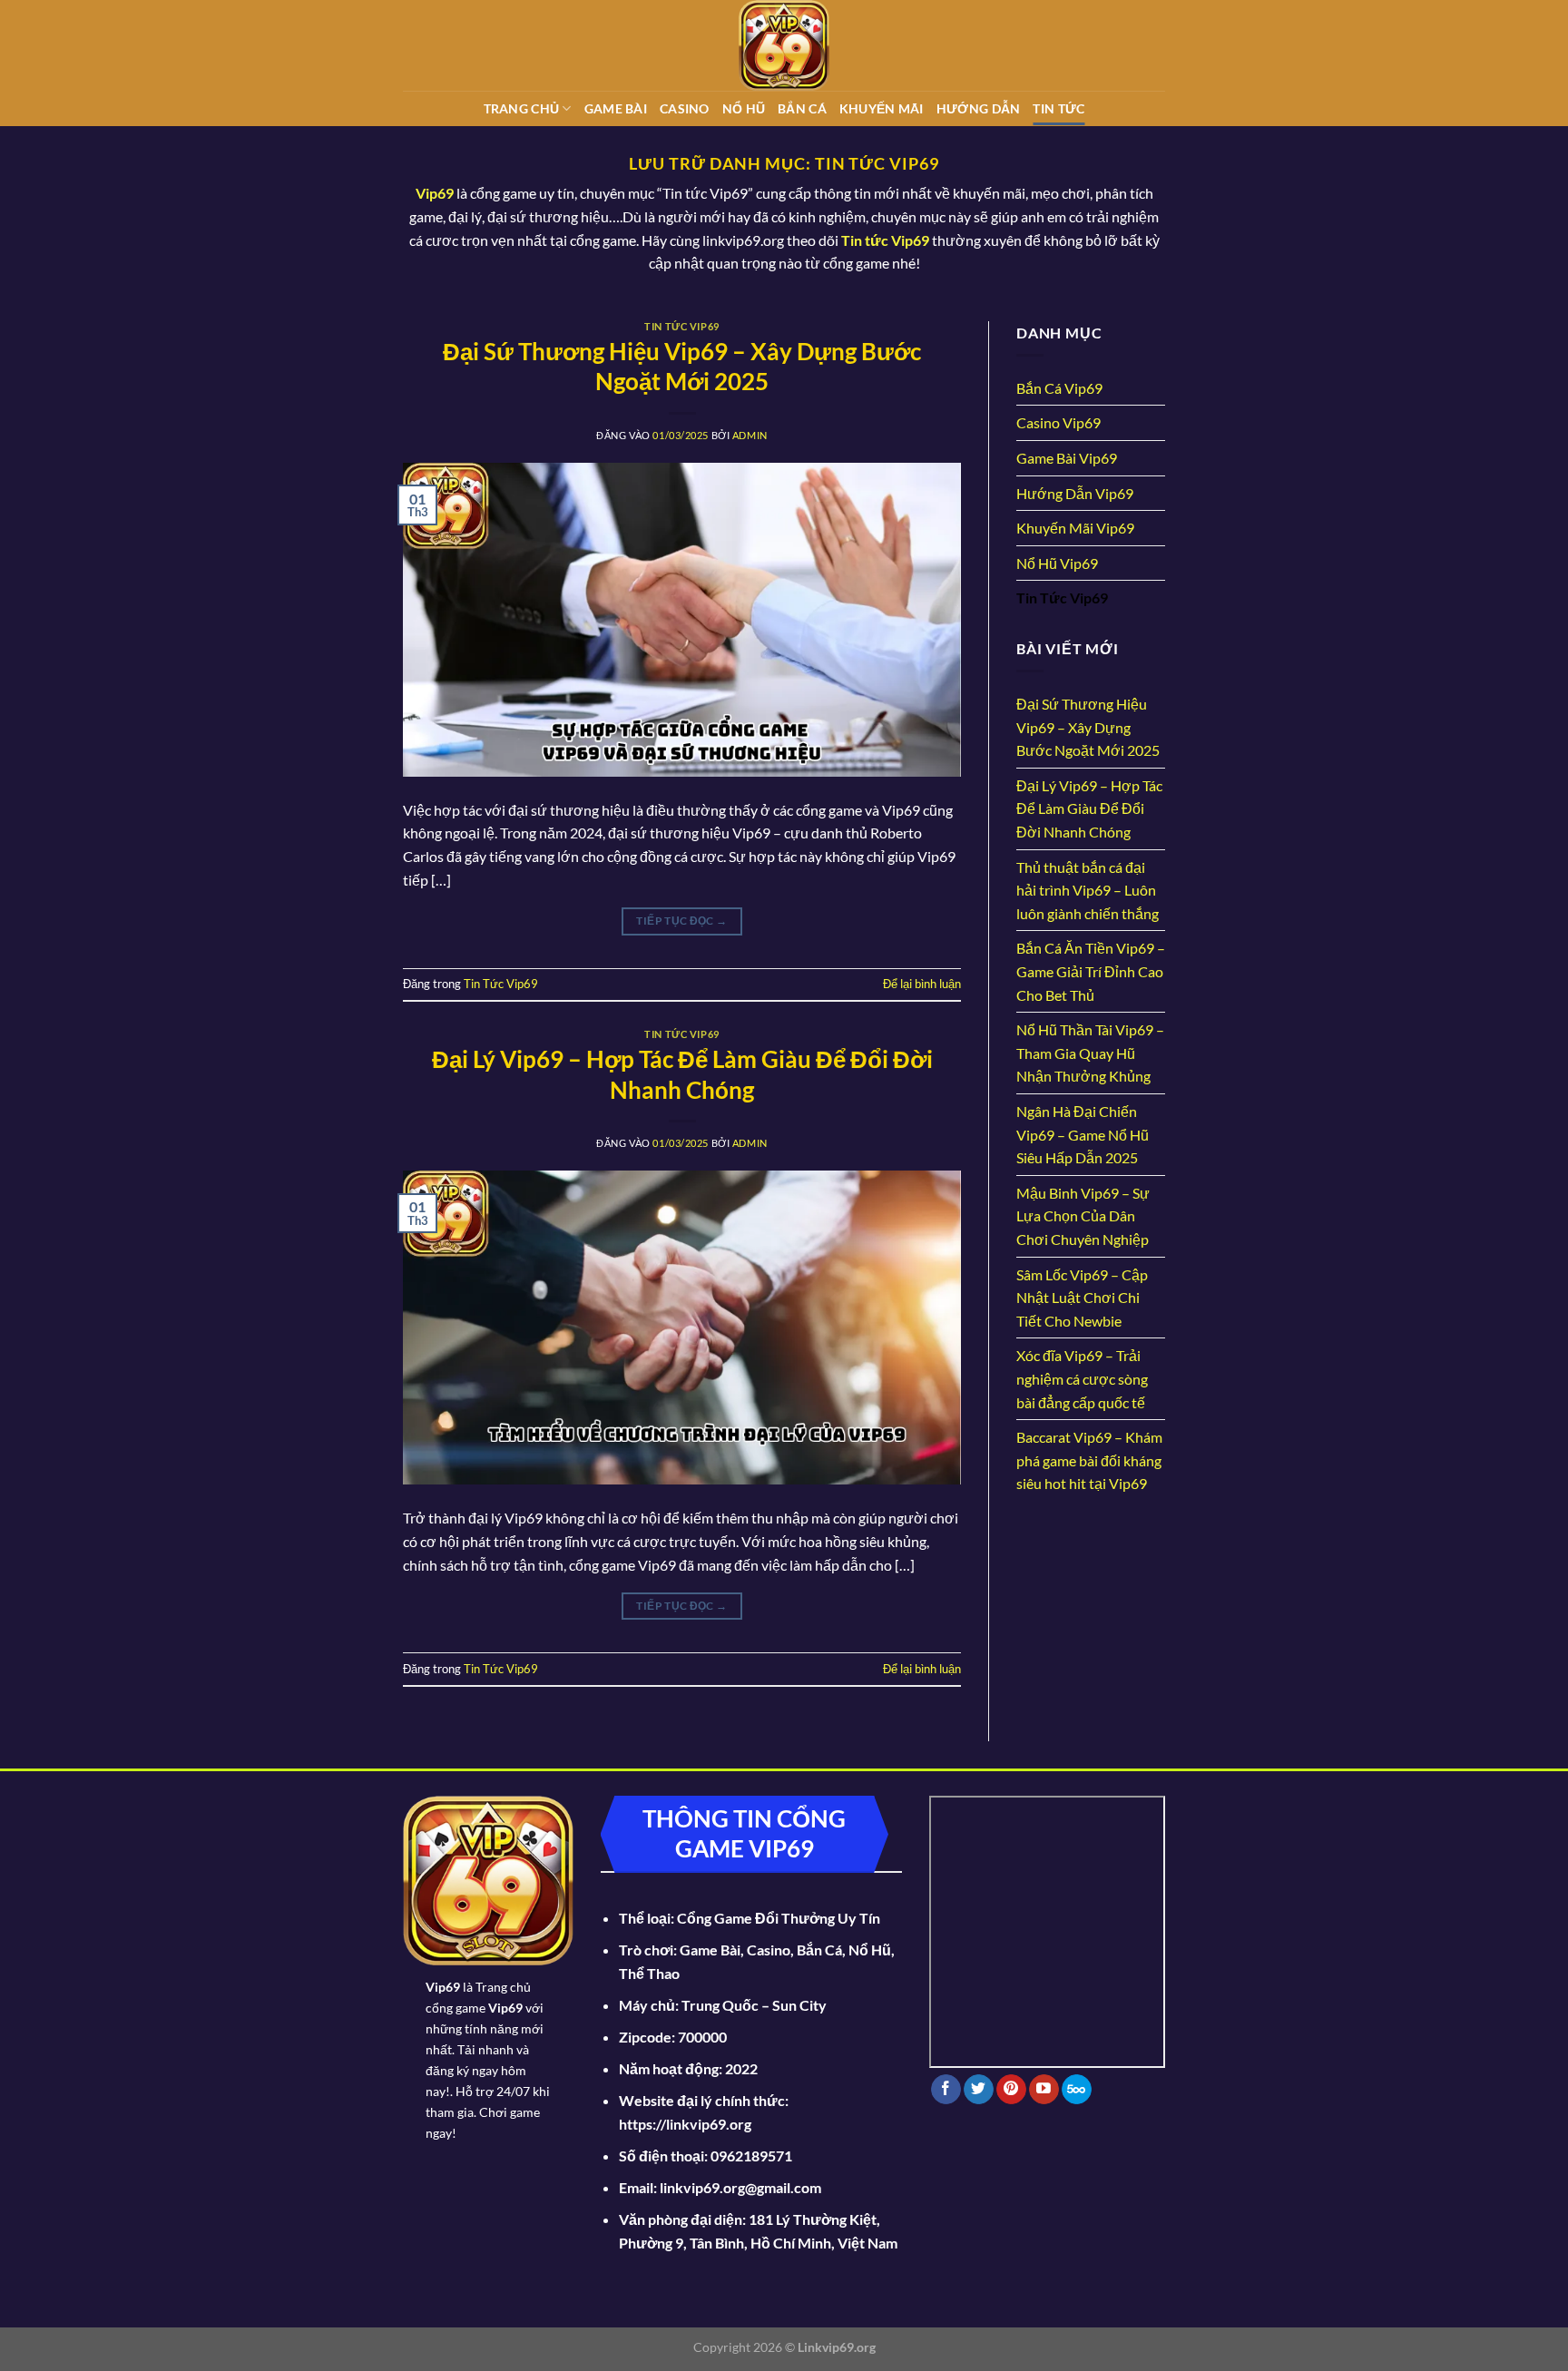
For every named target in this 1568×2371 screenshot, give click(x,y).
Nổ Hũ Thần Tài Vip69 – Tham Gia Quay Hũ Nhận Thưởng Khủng (1090, 1053)
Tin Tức (1058, 108)
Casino (685, 108)
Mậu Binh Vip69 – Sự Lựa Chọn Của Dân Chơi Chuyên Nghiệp (1083, 1216)
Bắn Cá (802, 108)
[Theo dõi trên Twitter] (979, 2090)
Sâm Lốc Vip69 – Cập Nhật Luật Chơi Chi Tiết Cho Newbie (1082, 1298)
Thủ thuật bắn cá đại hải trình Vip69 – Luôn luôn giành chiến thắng (1088, 890)
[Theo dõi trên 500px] (1077, 2090)
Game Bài (616, 108)
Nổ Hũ (744, 108)
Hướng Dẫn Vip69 (1075, 493)
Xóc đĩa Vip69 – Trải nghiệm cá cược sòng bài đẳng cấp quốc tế (1082, 1378)
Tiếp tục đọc (681, 921)
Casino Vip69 (1058, 422)
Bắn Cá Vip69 (1059, 388)
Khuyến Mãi (882, 108)
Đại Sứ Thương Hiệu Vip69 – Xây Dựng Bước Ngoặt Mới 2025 (1088, 727)
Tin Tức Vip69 (681, 326)
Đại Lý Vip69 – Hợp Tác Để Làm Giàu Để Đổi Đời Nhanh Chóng (1089, 808)
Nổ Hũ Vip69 (1057, 563)
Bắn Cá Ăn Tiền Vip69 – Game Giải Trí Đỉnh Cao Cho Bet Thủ (1091, 971)
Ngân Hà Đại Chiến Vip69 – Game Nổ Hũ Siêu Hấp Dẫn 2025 (1083, 1134)
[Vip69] (784, 45)
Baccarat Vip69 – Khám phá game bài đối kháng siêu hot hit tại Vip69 (1089, 1460)
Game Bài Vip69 (1067, 458)
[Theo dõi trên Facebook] (946, 2090)
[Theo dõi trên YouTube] (1044, 2090)
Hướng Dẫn (979, 108)
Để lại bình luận (922, 984)
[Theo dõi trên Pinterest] (1011, 2090)
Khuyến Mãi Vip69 (1075, 528)
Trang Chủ (522, 108)
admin (750, 435)
